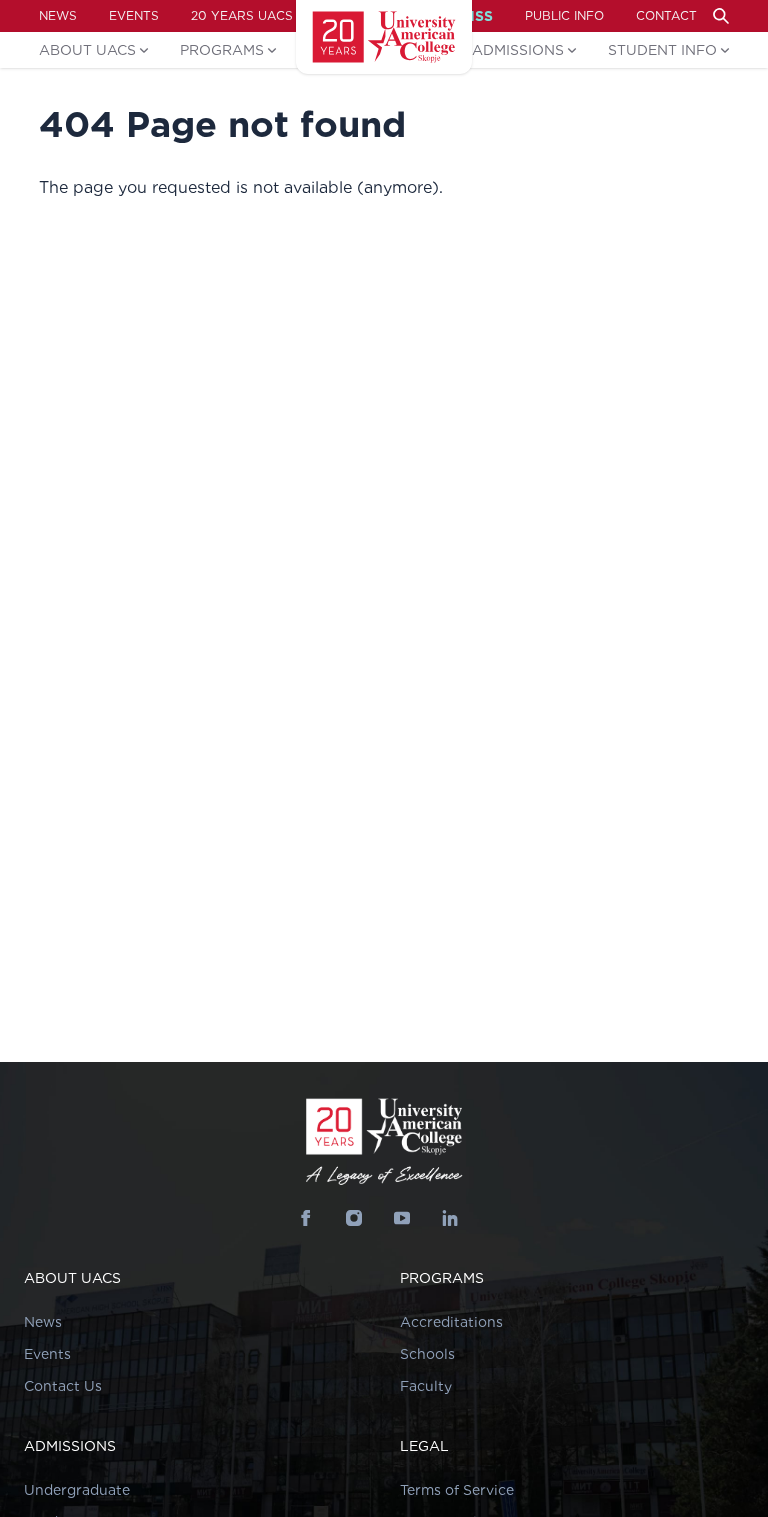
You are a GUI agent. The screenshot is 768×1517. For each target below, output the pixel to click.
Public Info (564, 15)
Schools (427, 1354)
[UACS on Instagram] (354, 1218)
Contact (666, 15)
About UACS (87, 50)
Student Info (662, 50)
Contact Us (63, 1386)
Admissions (518, 50)
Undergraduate (77, 1490)
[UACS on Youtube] (402, 1218)
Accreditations (451, 1322)
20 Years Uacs (242, 15)
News (58, 15)
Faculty (426, 1386)
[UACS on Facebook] (306, 1218)
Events (134, 15)
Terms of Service (457, 1490)
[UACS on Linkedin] (450, 1218)
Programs (222, 50)
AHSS (473, 16)
